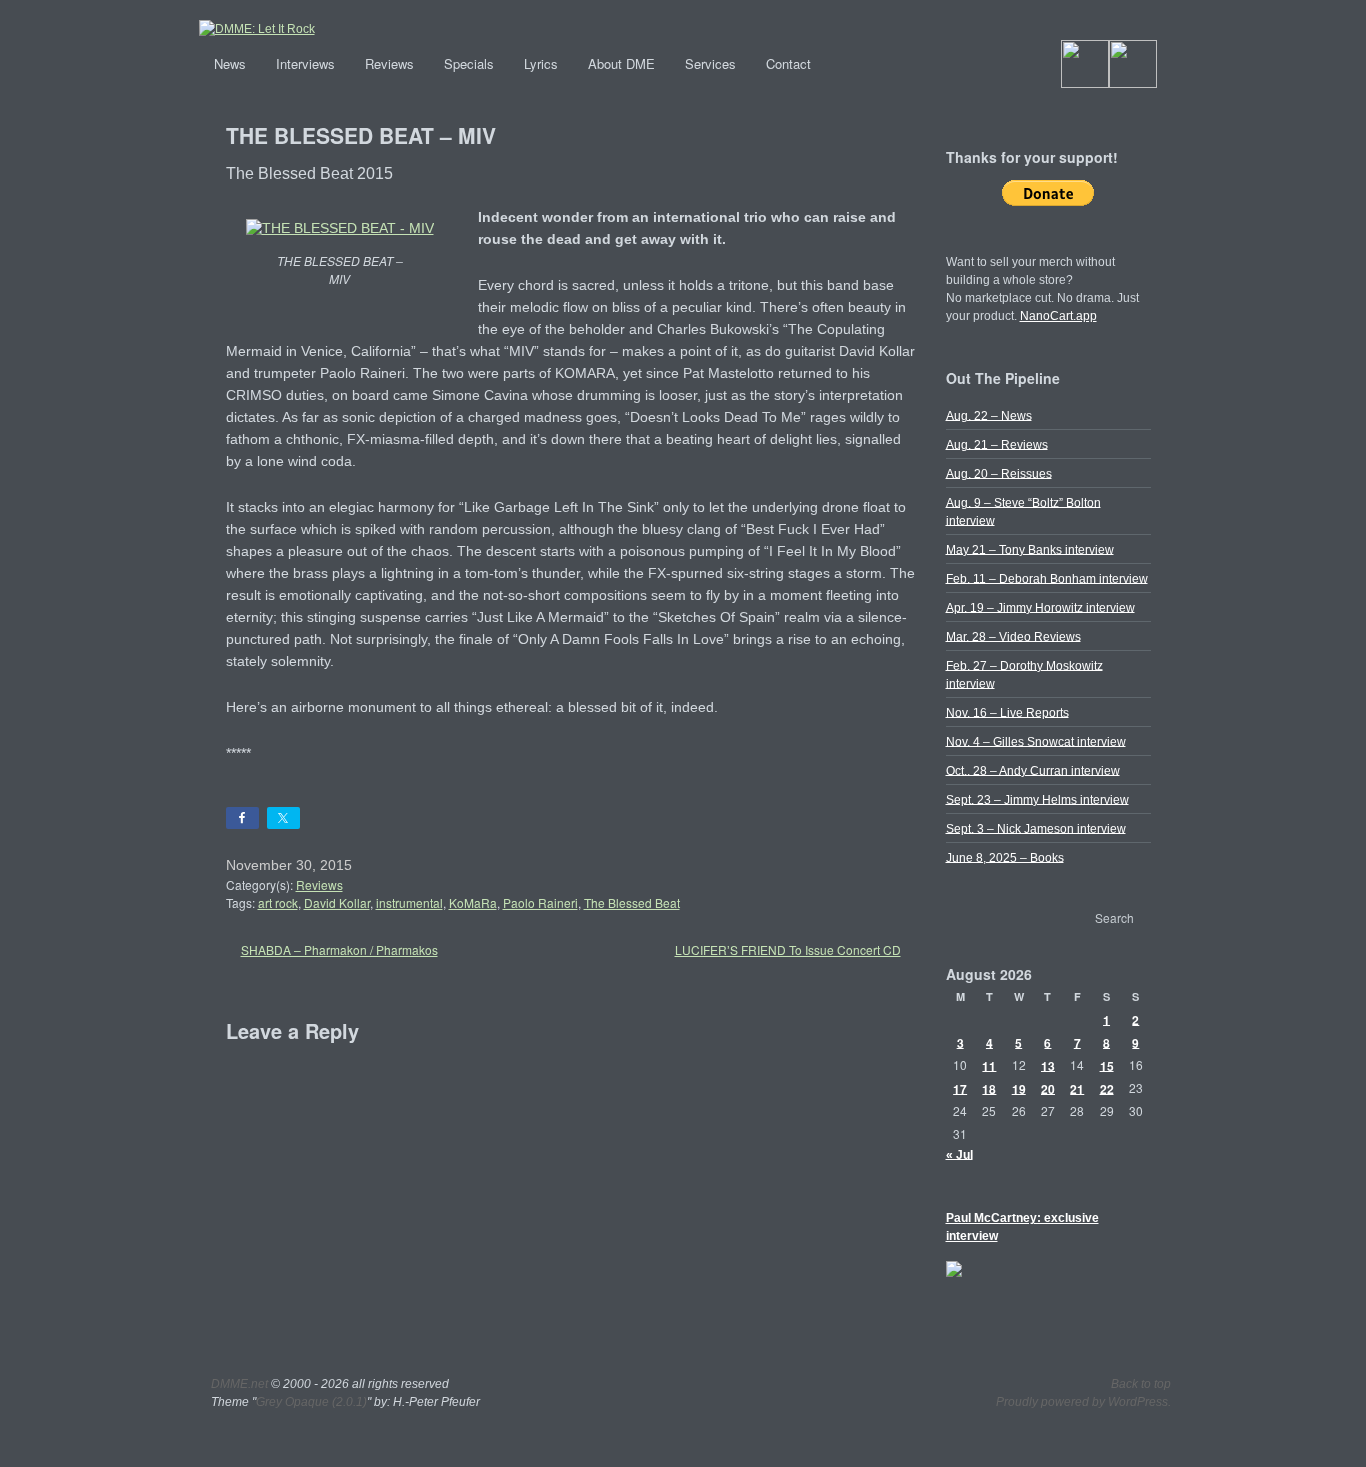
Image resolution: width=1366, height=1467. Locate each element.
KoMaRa (473, 902)
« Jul (959, 1154)
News (230, 63)
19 (1019, 1088)
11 (989, 1065)
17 (960, 1088)
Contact (788, 63)
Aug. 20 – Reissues (999, 473)
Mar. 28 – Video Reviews (1013, 636)
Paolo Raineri (540, 902)
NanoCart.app (1058, 316)
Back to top (1141, 1384)
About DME (621, 63)
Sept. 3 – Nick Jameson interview (1036, 828)
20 (1048, 1088)
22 (1107, 1088)
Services (710, 63)
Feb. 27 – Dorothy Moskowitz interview (1024, 674)
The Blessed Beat (632, 902)
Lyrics (541, 63)
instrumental (409, 902)
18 (989, 1088)
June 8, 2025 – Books (1005, 857)
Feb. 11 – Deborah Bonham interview (1047, 578)
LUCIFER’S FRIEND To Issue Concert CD (788, 949)
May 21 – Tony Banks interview (1030, 549)
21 (1077, 1088)
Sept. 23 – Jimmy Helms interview (1037, 799)
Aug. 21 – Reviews (997, 444)
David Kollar (337, 902)
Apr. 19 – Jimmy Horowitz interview (1040, 607)
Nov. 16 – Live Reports (1007, 712)
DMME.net (239, 1384)
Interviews (305, 63)
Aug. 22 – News (989, 415)
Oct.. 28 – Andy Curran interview (1033, 770)
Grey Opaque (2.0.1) (311, 1402)
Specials (469, 63)
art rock (278, 902)
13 (1048, 1065)
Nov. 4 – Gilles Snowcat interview (1036, 741)
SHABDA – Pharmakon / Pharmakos (339, 949)
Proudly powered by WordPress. (1083, 1402)
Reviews (389, 63)
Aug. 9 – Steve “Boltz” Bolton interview (1023, 511)
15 (1107, 1065)
